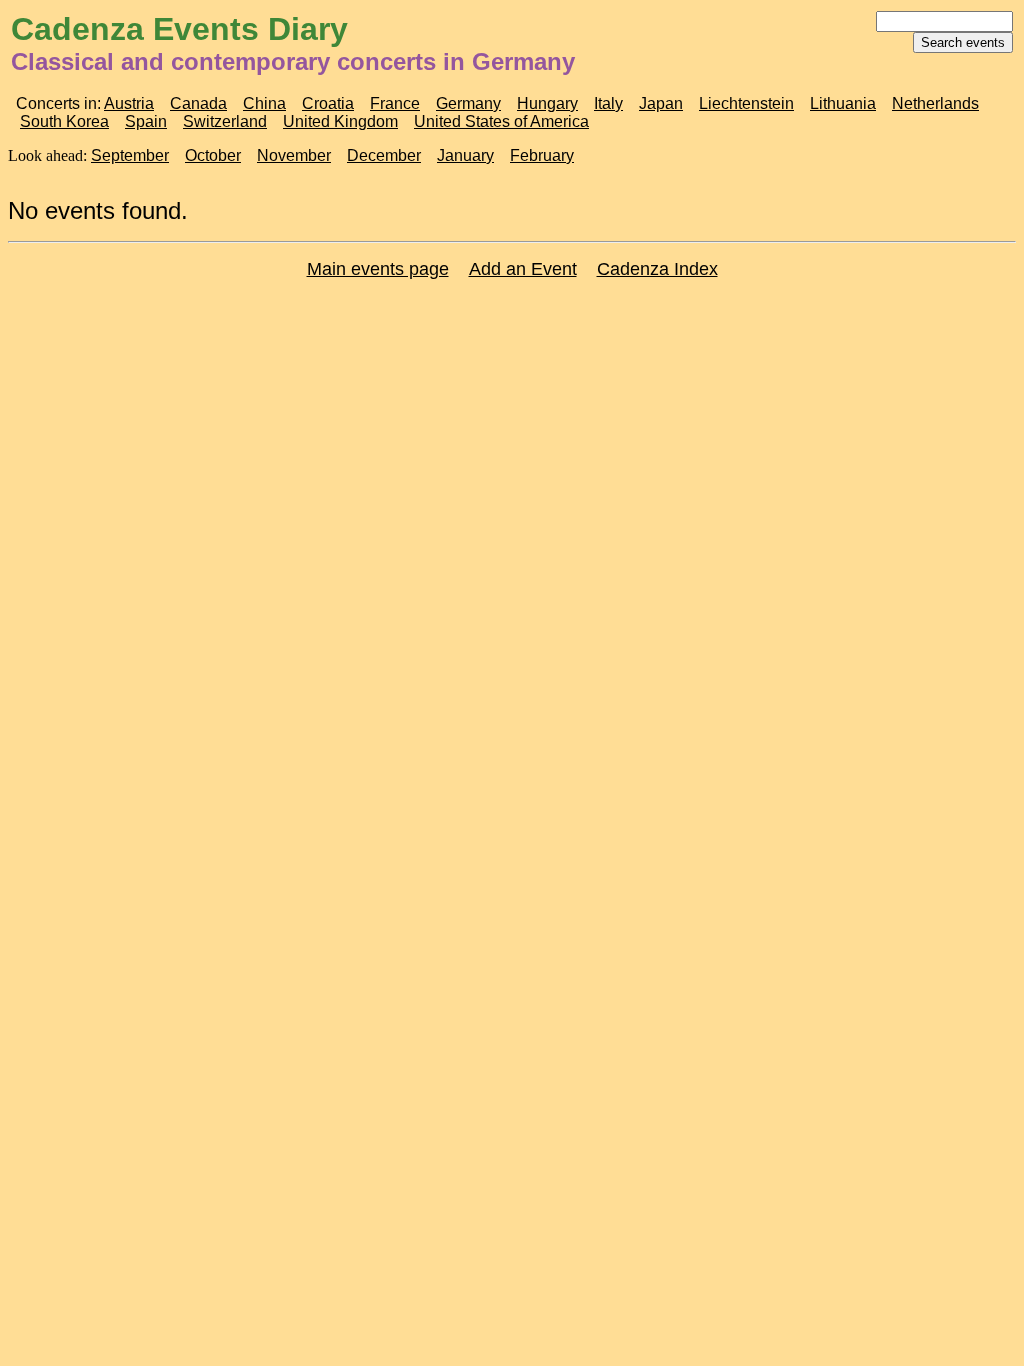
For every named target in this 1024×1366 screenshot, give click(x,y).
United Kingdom (340, 121)
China (264, 103)
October (213, 155)
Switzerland (225, 121)
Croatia (328, 103)
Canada (198, 103)
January (465, 155)
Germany (468, 103)
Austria (129, 103)
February (542, 155)
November (294, 155)
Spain (146, 121)
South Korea (64, 121)
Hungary (547, 103)
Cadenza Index (657, 269)
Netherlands (935, 103)
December (384, 155)
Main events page (378, 269)
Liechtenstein (746, 103)
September (130, 155)
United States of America (501, 121)
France (395, 103)
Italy (608, 103)
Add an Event (523, 269)
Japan (661, 103)
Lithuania (843, 103)
